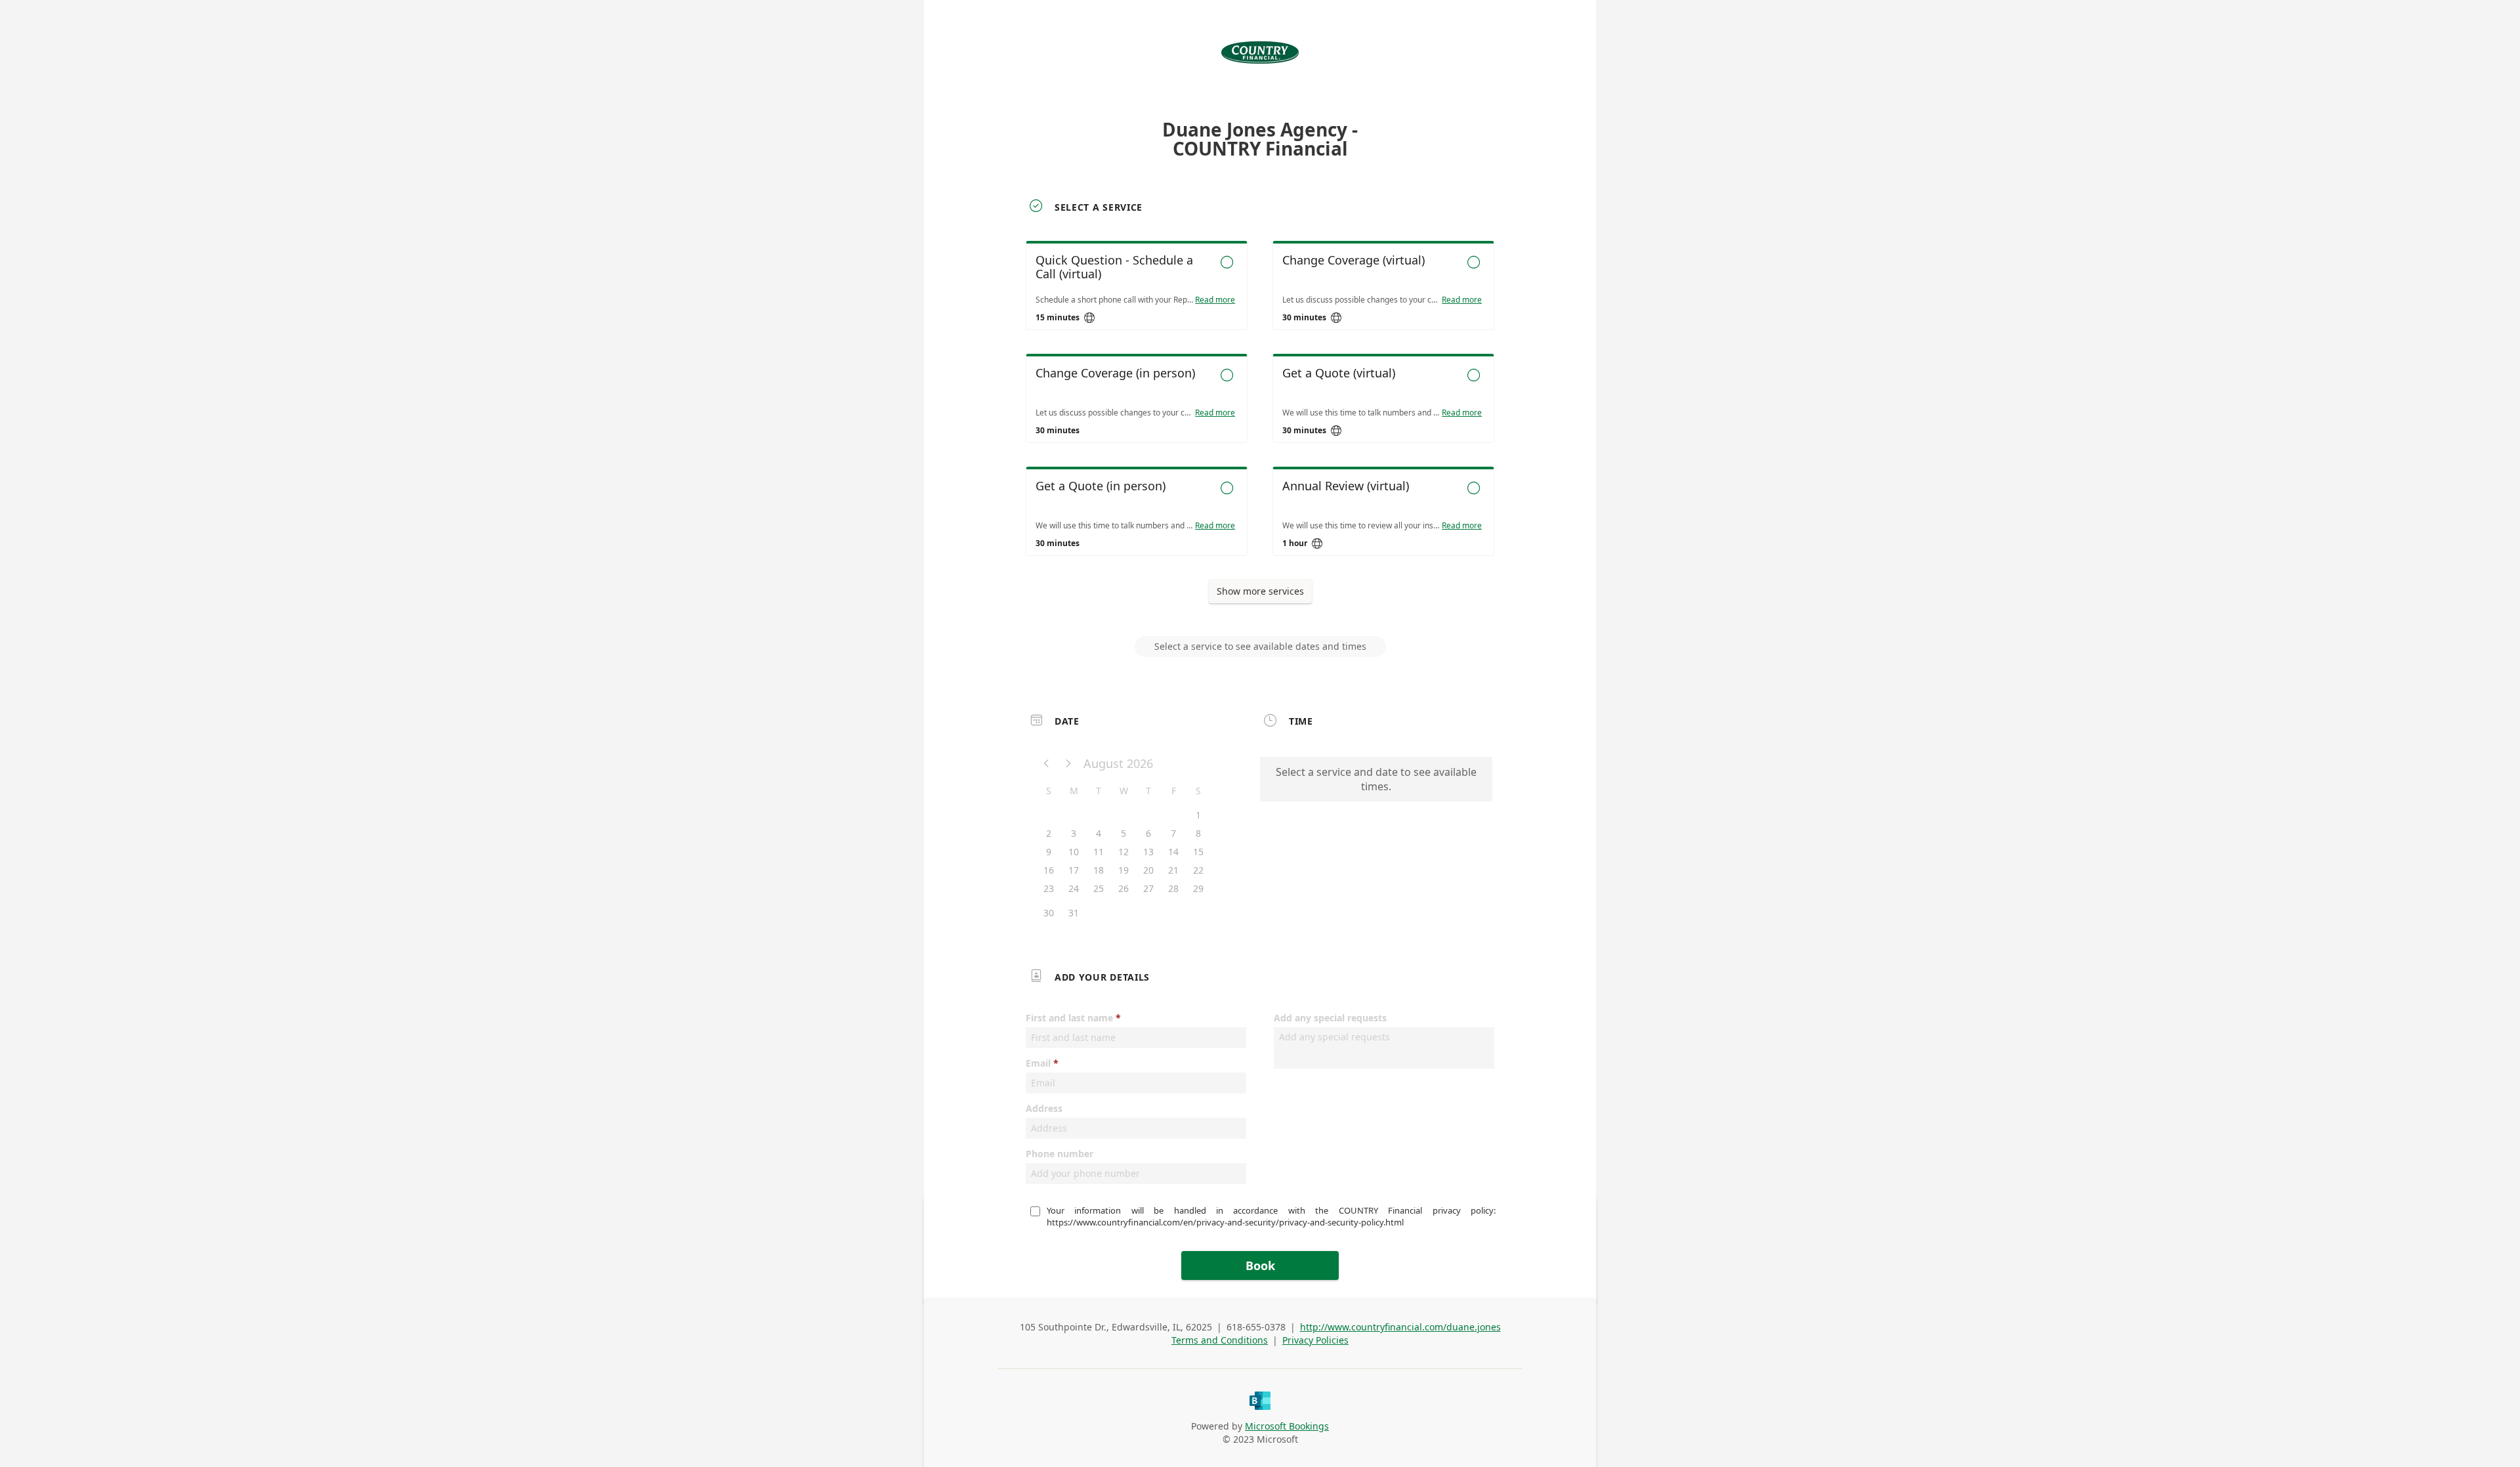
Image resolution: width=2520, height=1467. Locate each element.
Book (1260, 1265)
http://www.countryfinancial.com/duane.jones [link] (1400, 1327)
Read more (1215, 300)
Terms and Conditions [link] (1220, 1340)
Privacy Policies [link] (1315, 1340)
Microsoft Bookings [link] (1287, 1426)
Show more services (1260, 591)
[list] (1260, 410)
